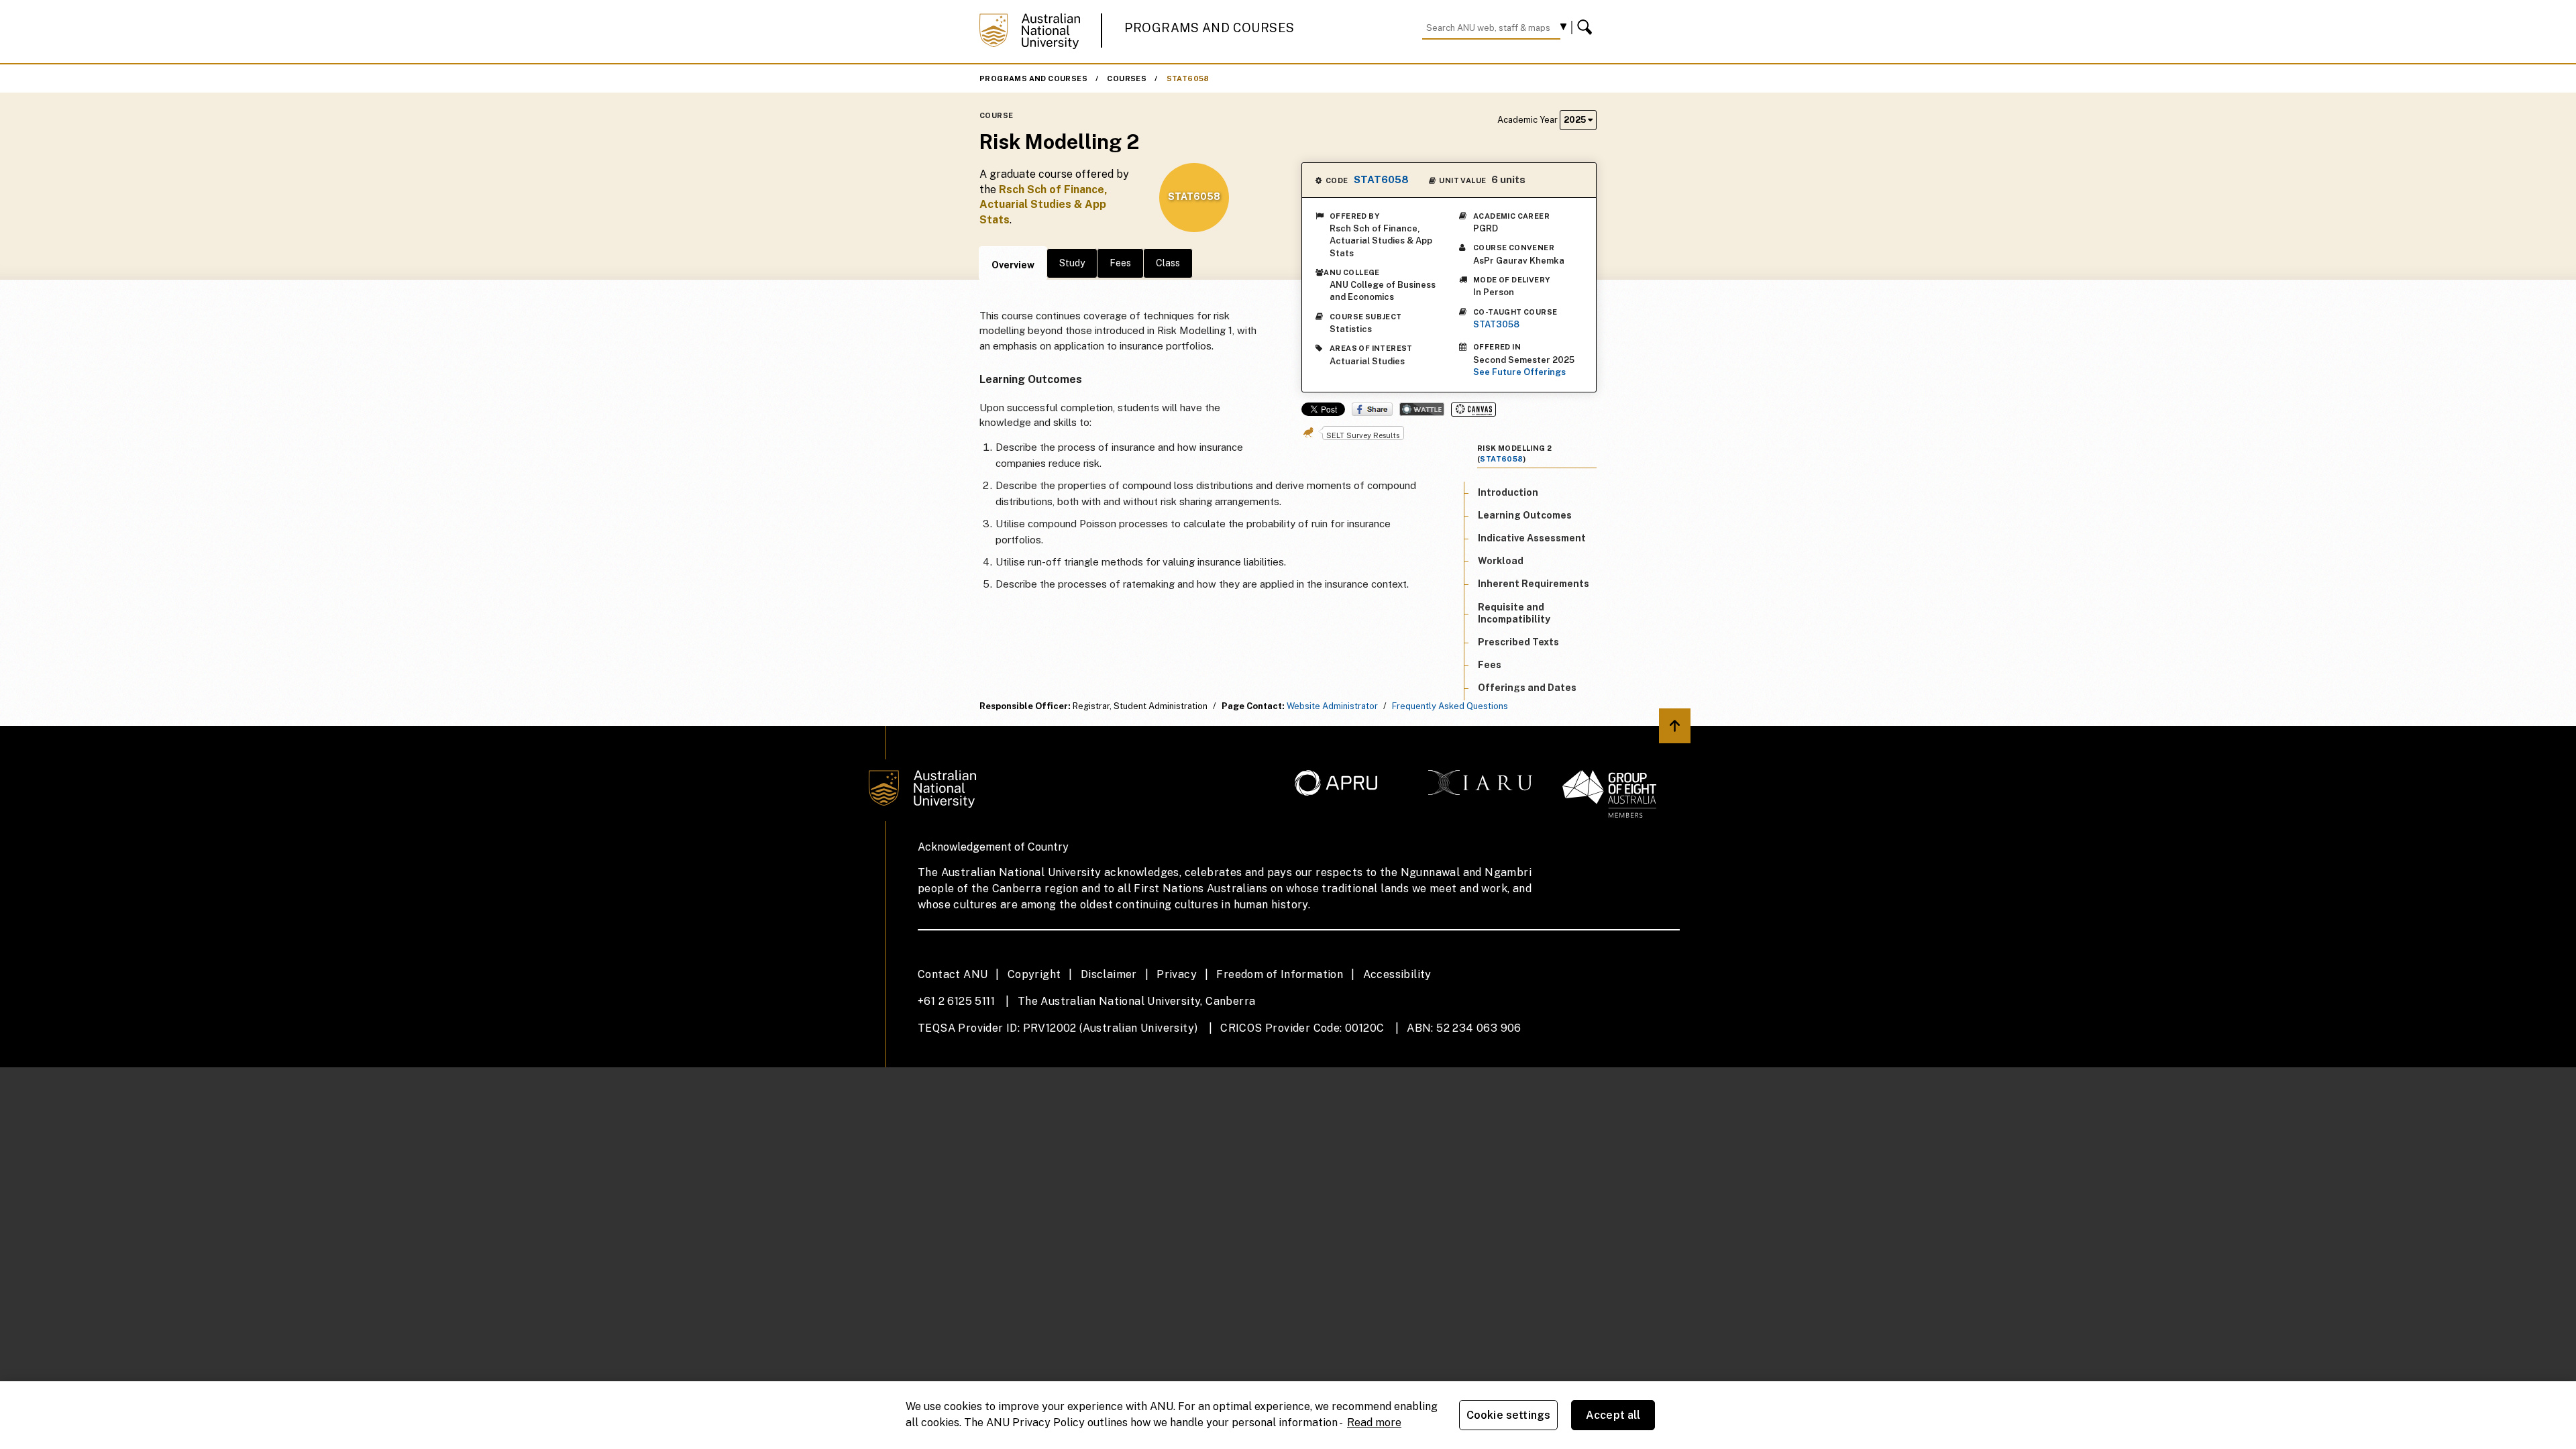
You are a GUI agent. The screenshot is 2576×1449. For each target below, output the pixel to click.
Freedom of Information (1280, 974)
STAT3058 (1496, 324)
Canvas (1473, 410)
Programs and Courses (1210, 28)
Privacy (1177, 974)
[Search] (1587, 28)
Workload (1501, 561)
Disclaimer (1109, 974)
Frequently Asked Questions (1450, 706)
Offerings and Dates (1527, 688)
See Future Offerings (1519, 372)
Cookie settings (1508, 1415)
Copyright (1034, 974)
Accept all (1613, 1415)
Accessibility (1397, 974)
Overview (1013, 265)
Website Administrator (1332, 706)
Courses (1127, 78)
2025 (1576, 120)
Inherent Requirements (1534, 584)
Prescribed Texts (1518, 642)
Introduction (1508, 492)
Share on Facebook (1372, 409)
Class (1168, 263)
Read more (1374, 1423)
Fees (1120, 263)
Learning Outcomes (1525, 515)
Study (1072, 263)
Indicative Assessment (1532, 538)
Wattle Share (1422, 409)
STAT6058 (1188, 78)
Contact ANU (953, 974)
